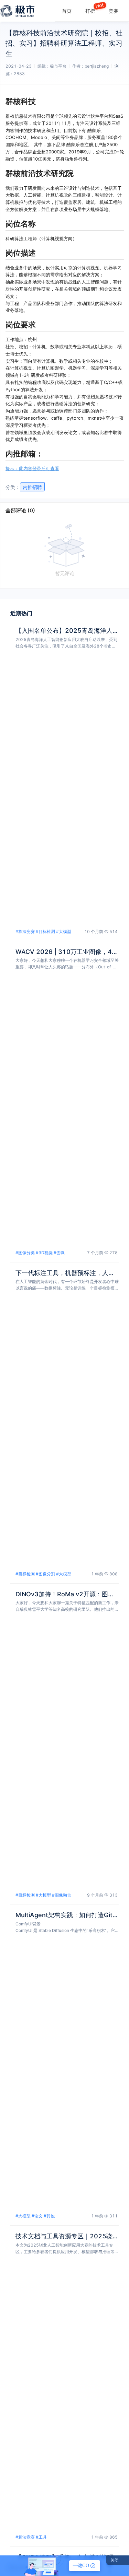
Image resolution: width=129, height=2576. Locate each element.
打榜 (90, 11)
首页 (67, 11)
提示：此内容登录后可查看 (32, 468)
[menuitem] (67, 11)
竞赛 (114, 11)
